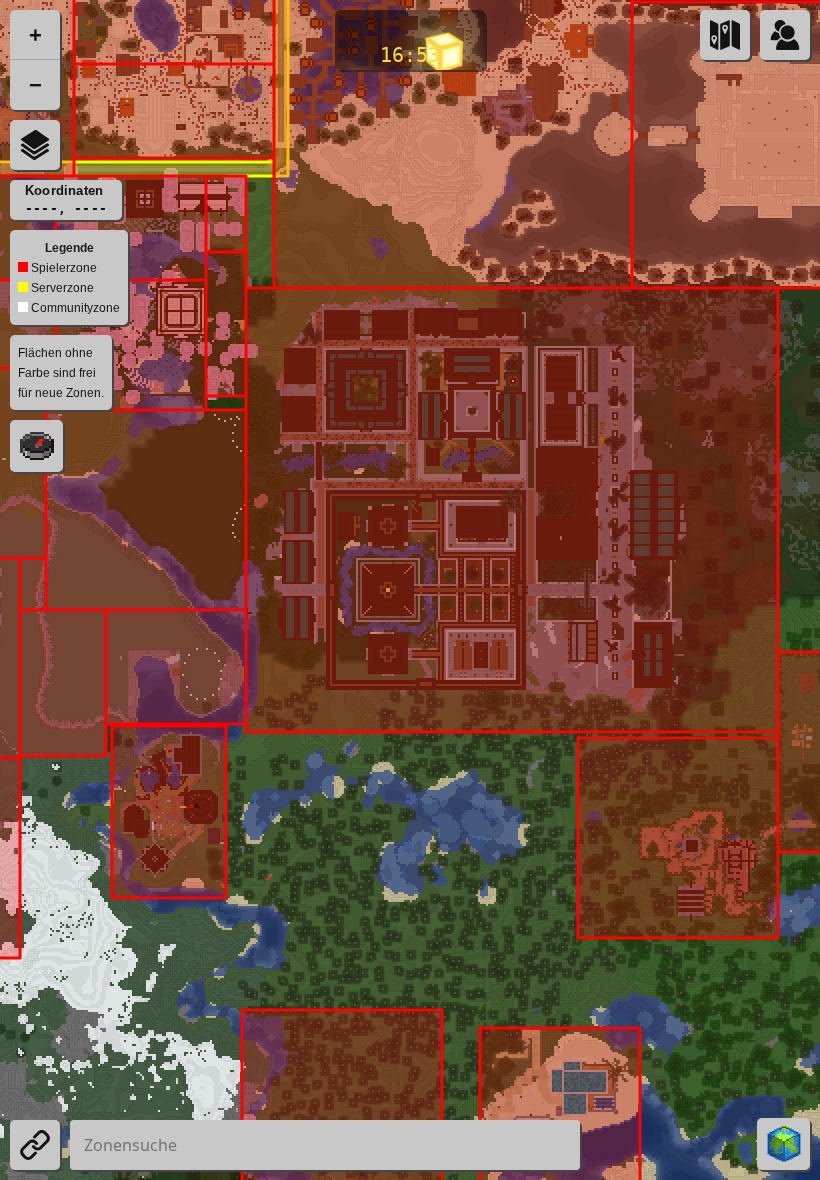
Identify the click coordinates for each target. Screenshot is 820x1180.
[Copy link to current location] (35, 1145)
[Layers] (35, 145)
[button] (35, 35)
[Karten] (725, 35)
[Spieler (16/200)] (785, 35)
